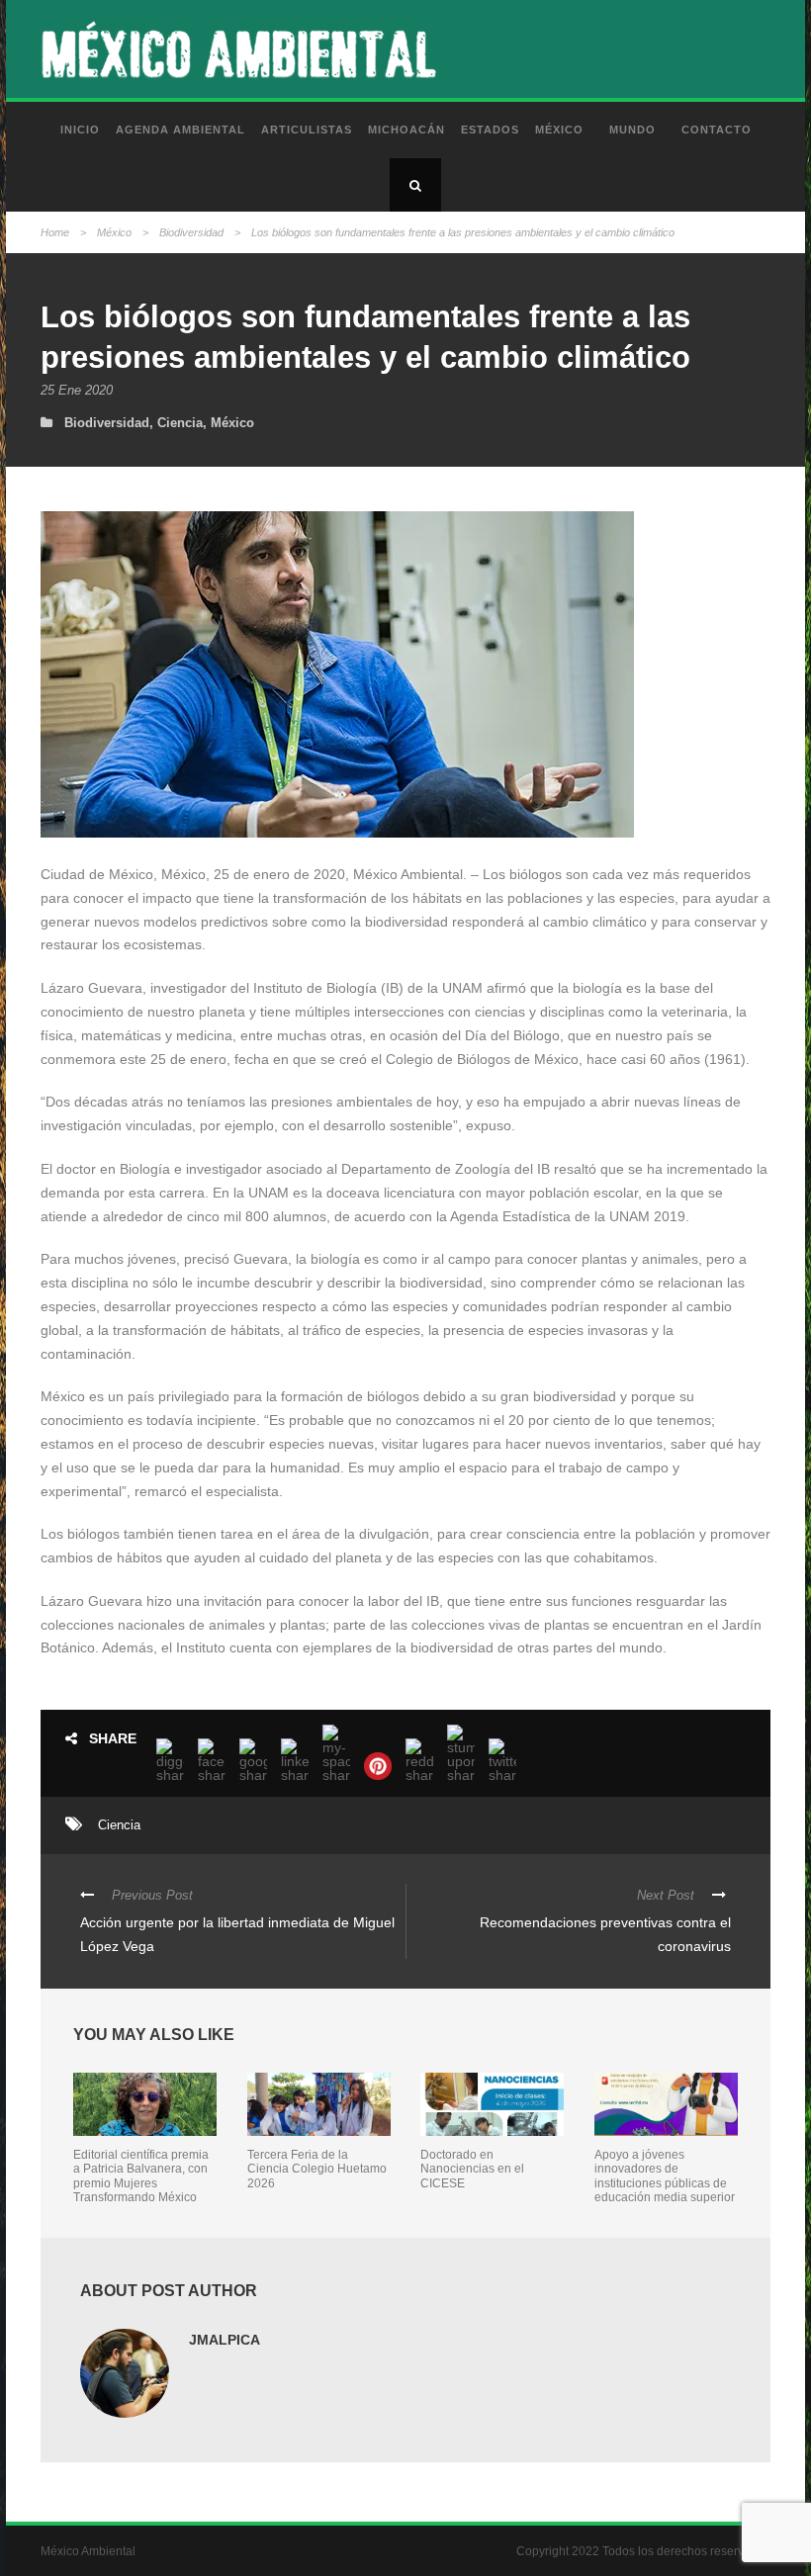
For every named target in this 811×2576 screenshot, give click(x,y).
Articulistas (307, 130)
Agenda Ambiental (180, 130)
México (559, 130)
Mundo (632, 130)
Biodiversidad (191, 232)
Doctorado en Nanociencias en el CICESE (472, 2169)
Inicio (80, 130)
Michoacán (406, 130)
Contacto (717, 130)
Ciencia (180, 423)
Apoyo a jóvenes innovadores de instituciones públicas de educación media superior (665, 2176)
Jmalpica (225, 2340)
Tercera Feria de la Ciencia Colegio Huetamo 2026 (317, 2169)
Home (55, 232)
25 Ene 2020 (77, 390)
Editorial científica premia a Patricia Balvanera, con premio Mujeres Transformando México (141, 2176)
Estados (490, 130)
